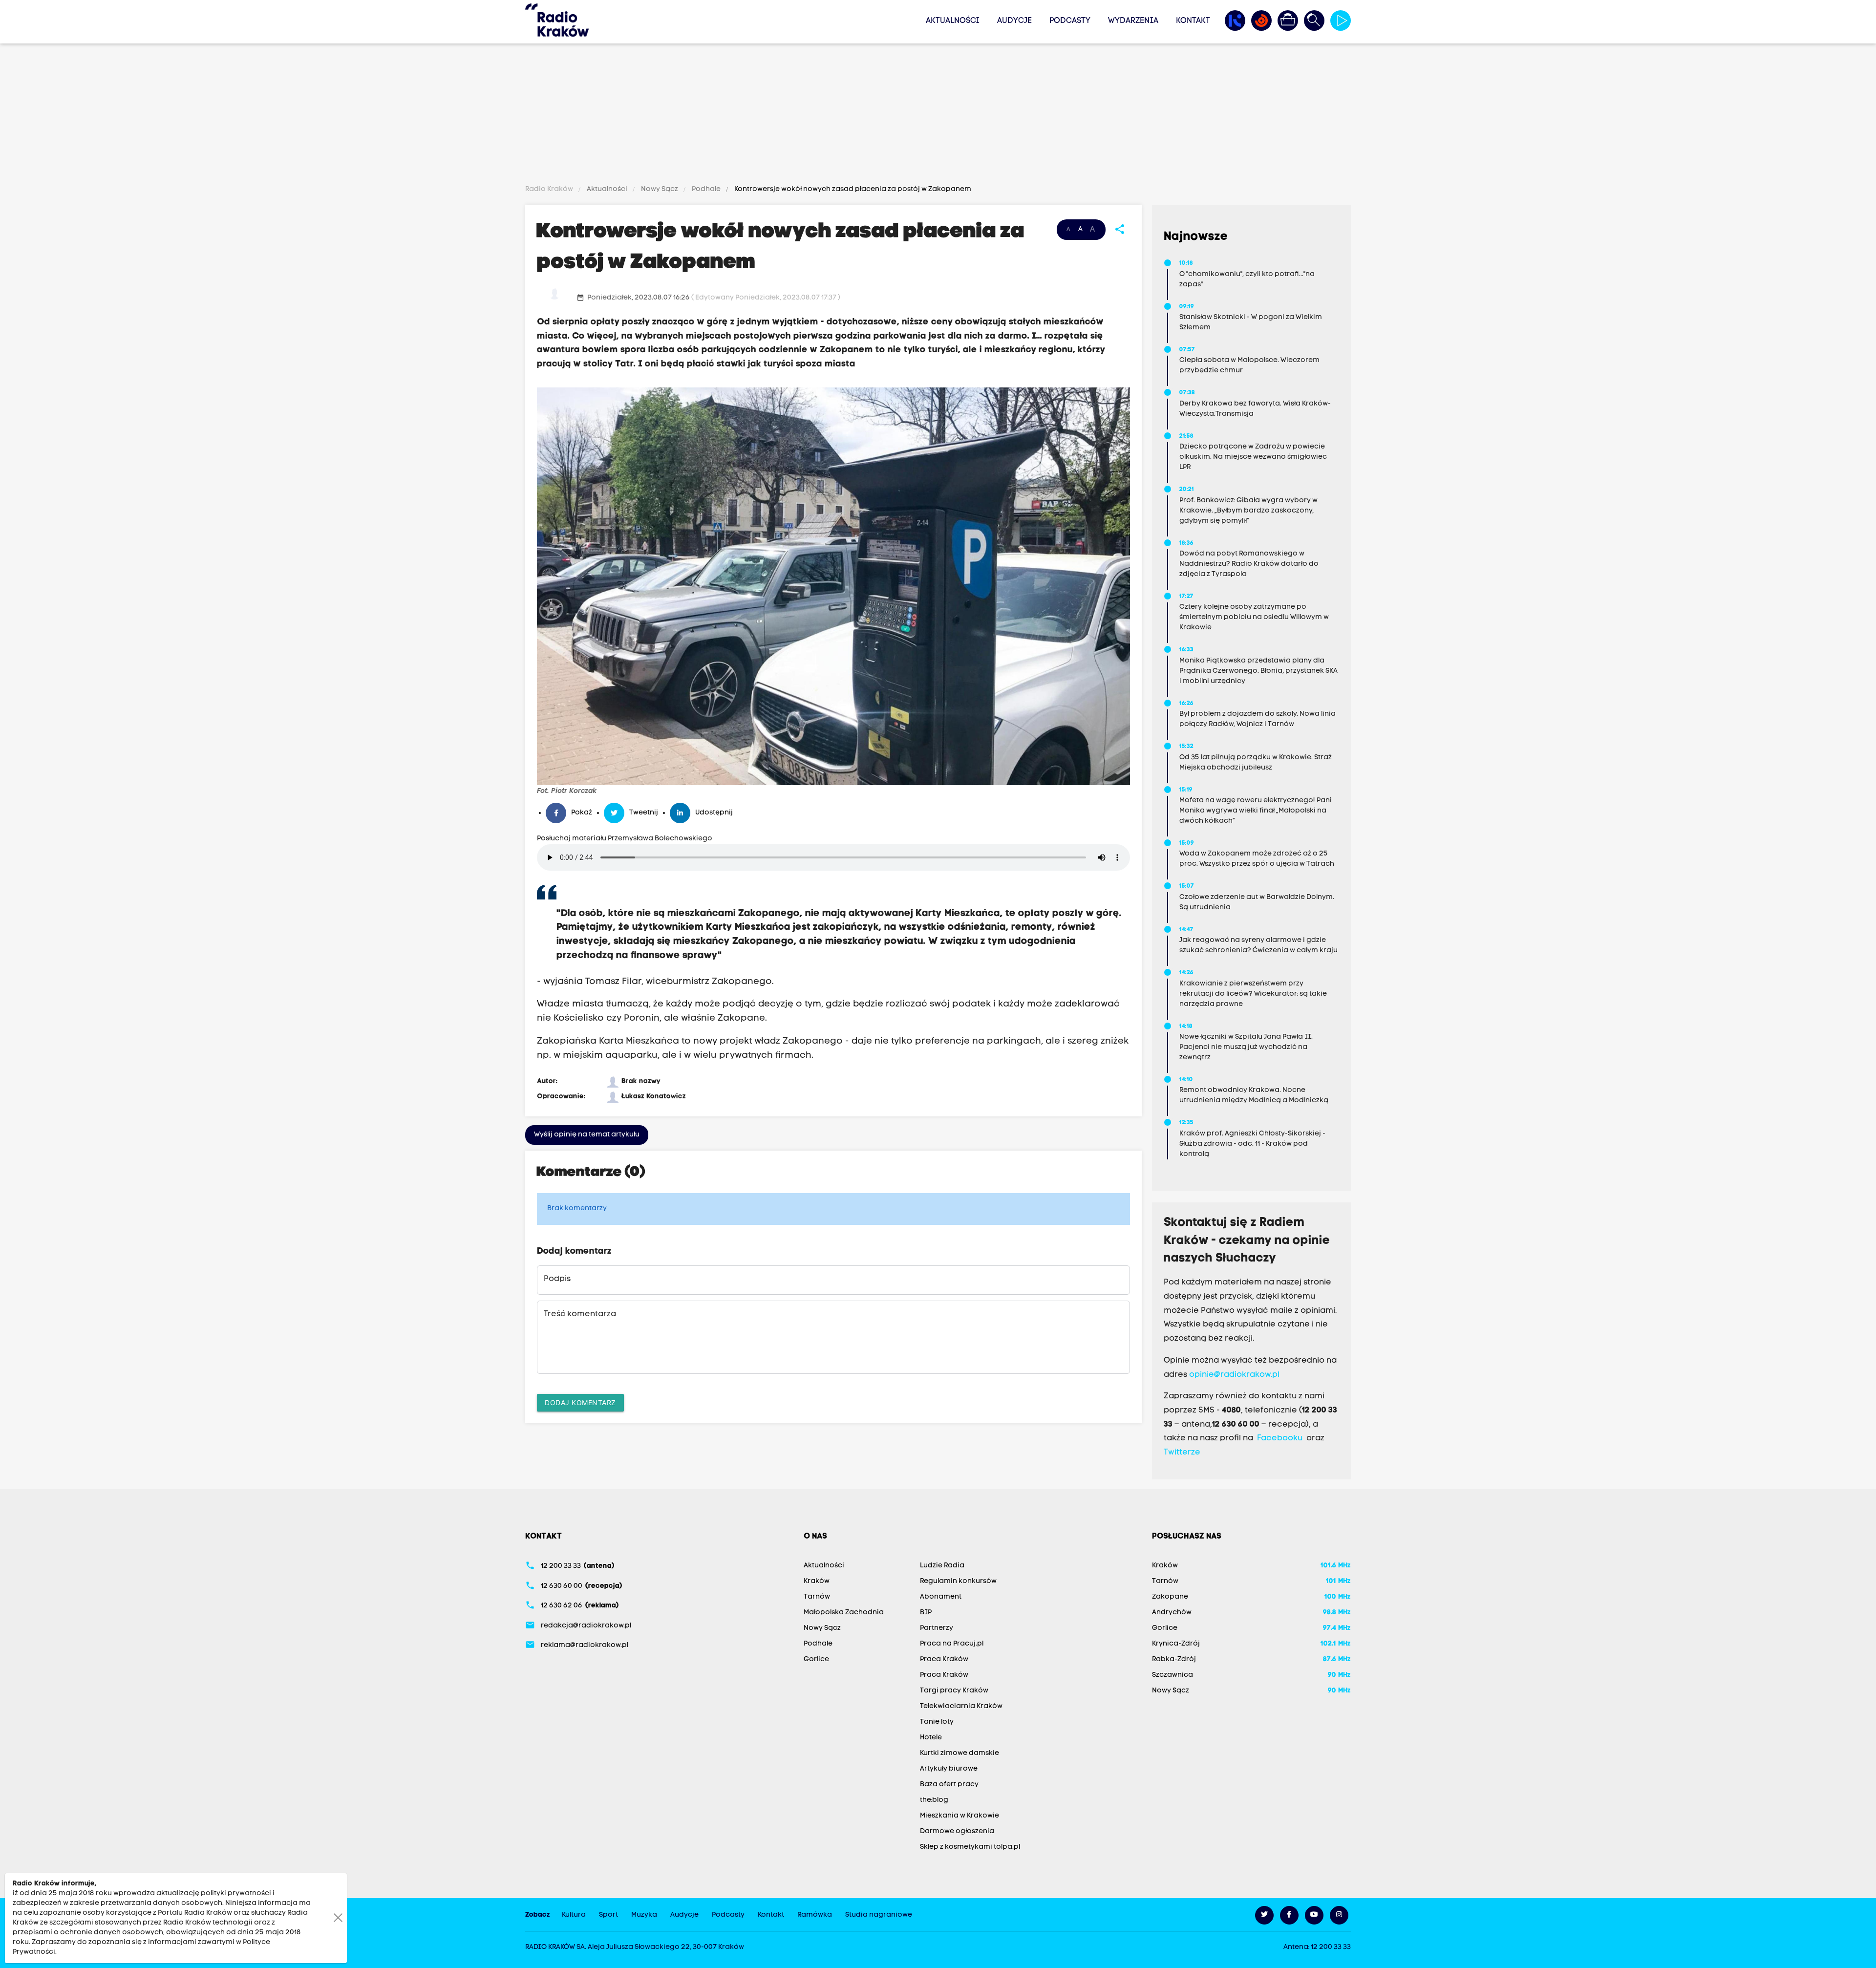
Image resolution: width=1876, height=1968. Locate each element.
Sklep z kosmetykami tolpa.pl (970, 1847)
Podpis (557, 1279)
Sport (608, 1915)
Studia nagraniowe (879, 1915)
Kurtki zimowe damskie (959, 1753)
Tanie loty (937, 1722)
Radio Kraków (550, 189)
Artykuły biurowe (949, 1769)
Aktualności (953, 21)
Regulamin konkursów (958, 1581)
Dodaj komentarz (580, 1402)
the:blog (934, 1800)
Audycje (1014, 21)
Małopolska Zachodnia (844, 1613)
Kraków (817, 1581)
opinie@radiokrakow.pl (1234, 1375)
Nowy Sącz (660, 189)
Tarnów (817, 1597)
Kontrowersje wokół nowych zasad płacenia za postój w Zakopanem (852, 189)
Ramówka (815, 1915)
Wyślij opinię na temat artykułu (587, 1135)
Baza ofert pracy (949, 1785)
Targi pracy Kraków (954, 1691)
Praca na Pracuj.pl (952, 1644)
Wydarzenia (1133, 21)
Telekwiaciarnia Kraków (961, 1706)
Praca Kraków (944, 1659)
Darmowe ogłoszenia (957, 1831)
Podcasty (1070, 21)
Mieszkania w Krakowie (959, 1816)
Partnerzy (937, 1628)
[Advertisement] (938, 116)
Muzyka (644, 1915)
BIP (926, 1613)
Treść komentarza (580, 1314)
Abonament (941, 1597)
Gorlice (816, 1659)
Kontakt (1193, 21)
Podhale (706, 189)
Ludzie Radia (942, 1566)
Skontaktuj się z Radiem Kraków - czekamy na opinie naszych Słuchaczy (1247, 1241)
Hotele (931, 1738)
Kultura (574, 1915)
